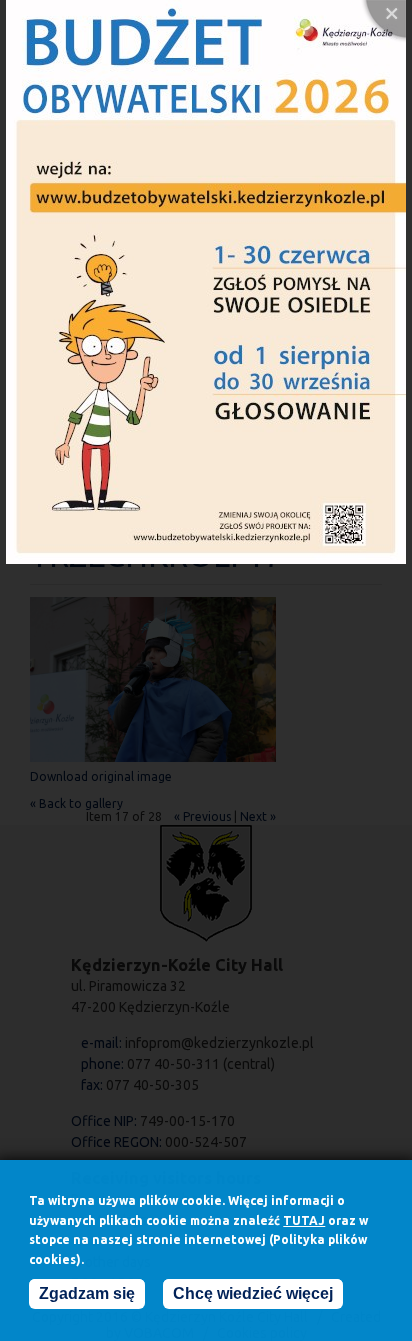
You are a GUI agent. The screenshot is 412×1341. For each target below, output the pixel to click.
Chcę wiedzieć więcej (253, 1293)
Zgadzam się (87, 1293)
